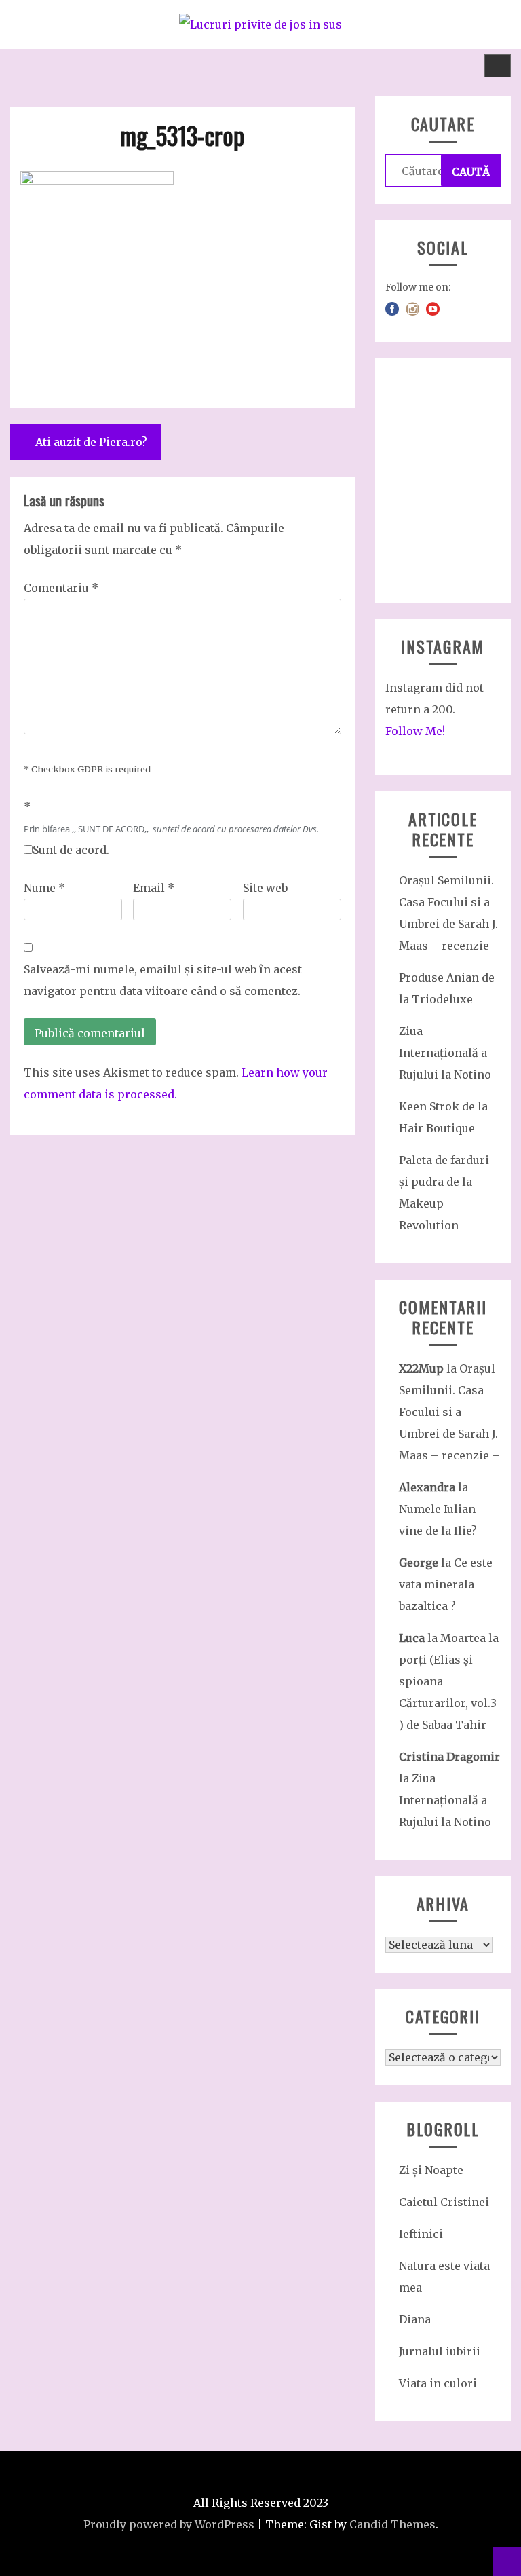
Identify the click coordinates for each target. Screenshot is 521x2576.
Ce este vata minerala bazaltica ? (446, 1584)
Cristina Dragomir (449, 1757)
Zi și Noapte (431, 2170)
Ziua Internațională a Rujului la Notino (445, 1053)
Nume (44, 888)
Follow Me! (415, 731)
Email (154, 888)
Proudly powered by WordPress (169, 2524)
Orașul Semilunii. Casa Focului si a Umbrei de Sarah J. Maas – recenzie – (449, 1412)
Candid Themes (392, 2524)
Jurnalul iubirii (440, 2351)
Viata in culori (438, 2383)
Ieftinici (421, 2234)
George (419, 1563)
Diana (415, 2319)
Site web (265, 888)
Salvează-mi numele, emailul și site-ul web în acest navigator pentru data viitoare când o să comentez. (163, 980)
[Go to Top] (507, 2562)
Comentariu (61, 588)
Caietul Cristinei (444, 2202)
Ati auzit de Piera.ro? (91, 442)
